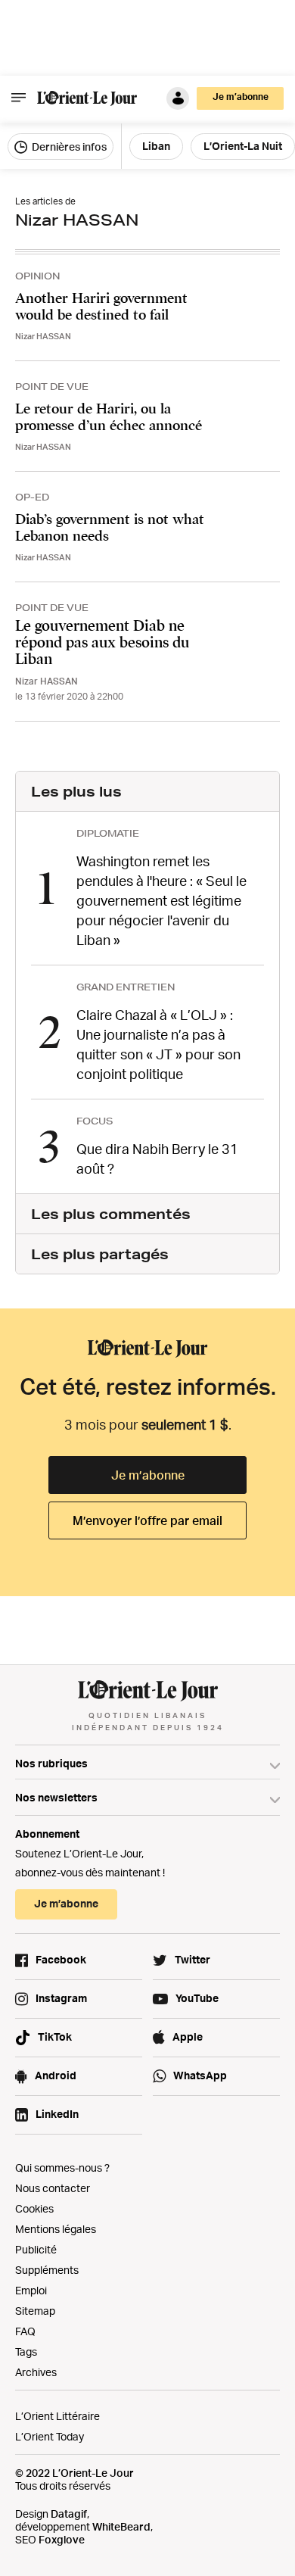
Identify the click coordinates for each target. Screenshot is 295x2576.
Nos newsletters (56, 1797)
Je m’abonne (148, 1475)
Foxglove (62, 2539)
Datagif (69, 2514)
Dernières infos (68, 147)
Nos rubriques (51, 1763)
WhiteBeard (121, 2526)
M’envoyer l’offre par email (147, 1520)
